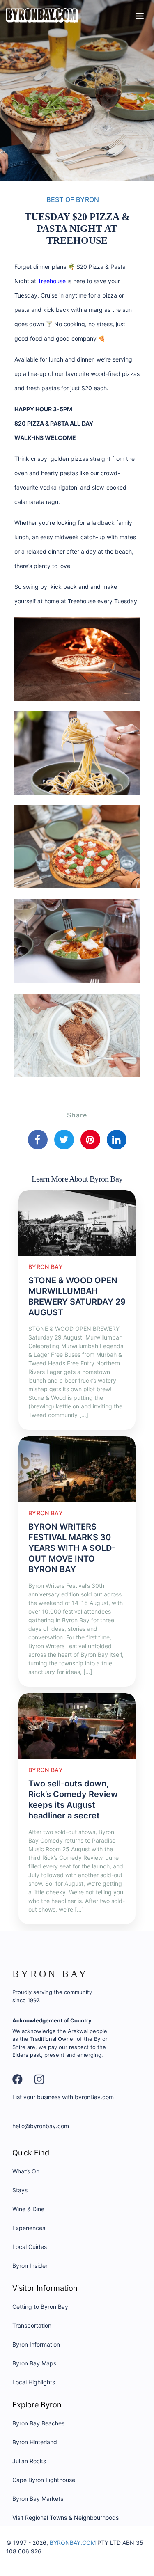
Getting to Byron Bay (40, 2307)
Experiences (29, 2228)
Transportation (32, 2325)
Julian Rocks (29, 2461)
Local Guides (30, 2247)
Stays (20, 2190)
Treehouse (52, 281)
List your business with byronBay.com (63, 2097)
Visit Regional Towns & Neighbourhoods (66, 2518)
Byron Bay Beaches (38, 2423)
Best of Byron (73, 199)
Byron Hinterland (35, 2442)
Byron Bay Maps (34, 2363)
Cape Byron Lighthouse (44, 2480)
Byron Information (36, 2344)
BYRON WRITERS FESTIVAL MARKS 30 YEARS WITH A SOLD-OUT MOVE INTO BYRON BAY (72, 1548)
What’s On (26, 2171)
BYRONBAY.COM (73, 2543)
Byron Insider (30, 2266)
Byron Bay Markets (38, 2499)
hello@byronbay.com (41, 2126)
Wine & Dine (28, 2209)
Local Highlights (34, 2382)
